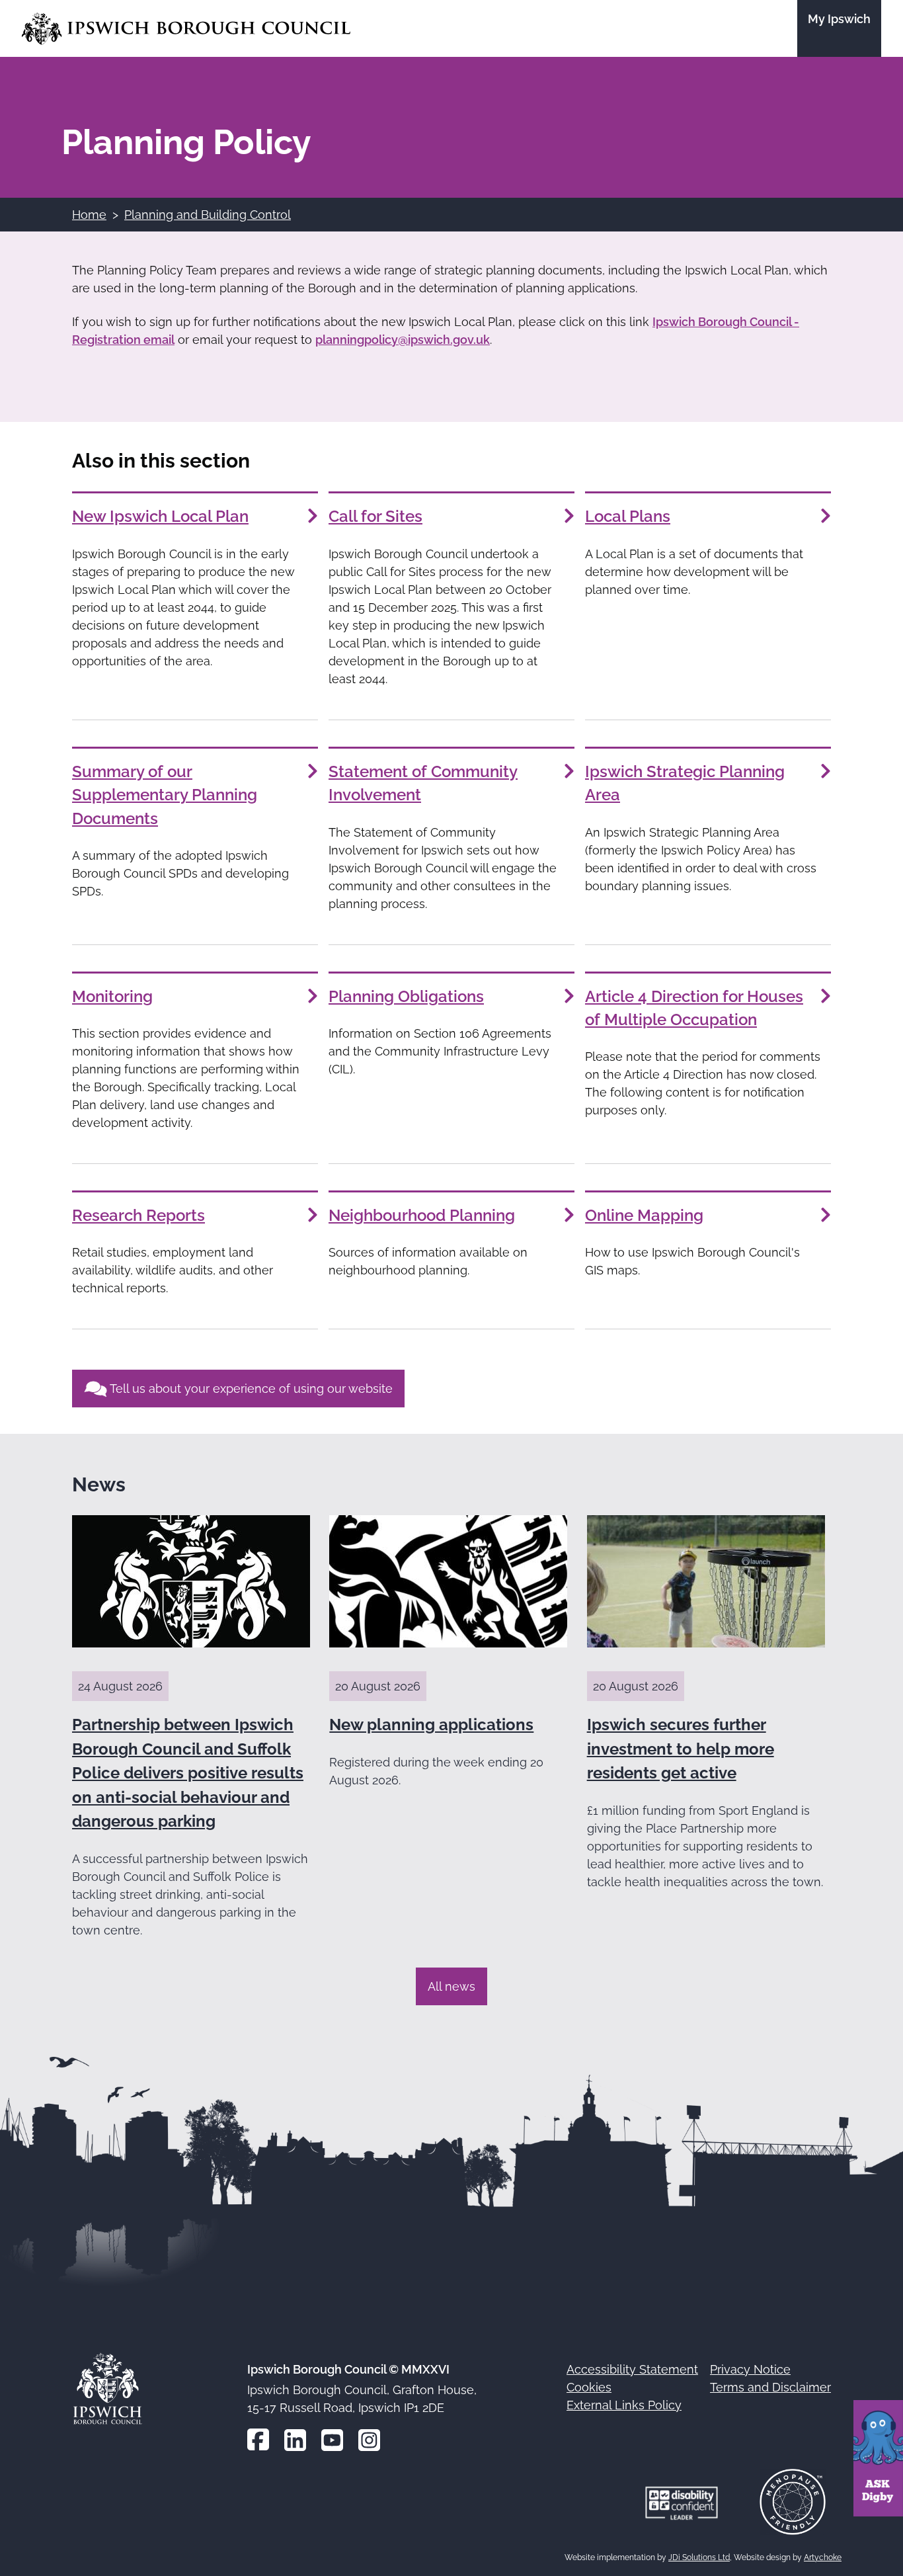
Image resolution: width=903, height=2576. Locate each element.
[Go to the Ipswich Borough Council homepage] (186, 29)
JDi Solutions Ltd (699, 2557)
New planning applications (431, 1724)
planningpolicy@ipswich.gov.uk (403, 340)
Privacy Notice (750, 2369)
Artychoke (823, 2557)
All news (451, 1986)
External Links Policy (624, 2405)
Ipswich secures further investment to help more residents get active (681, 1749)
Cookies (589, 2387)
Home (89, 215)
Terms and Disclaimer (770, 2387)
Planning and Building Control (208, 215)
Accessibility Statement (632, 2369)
